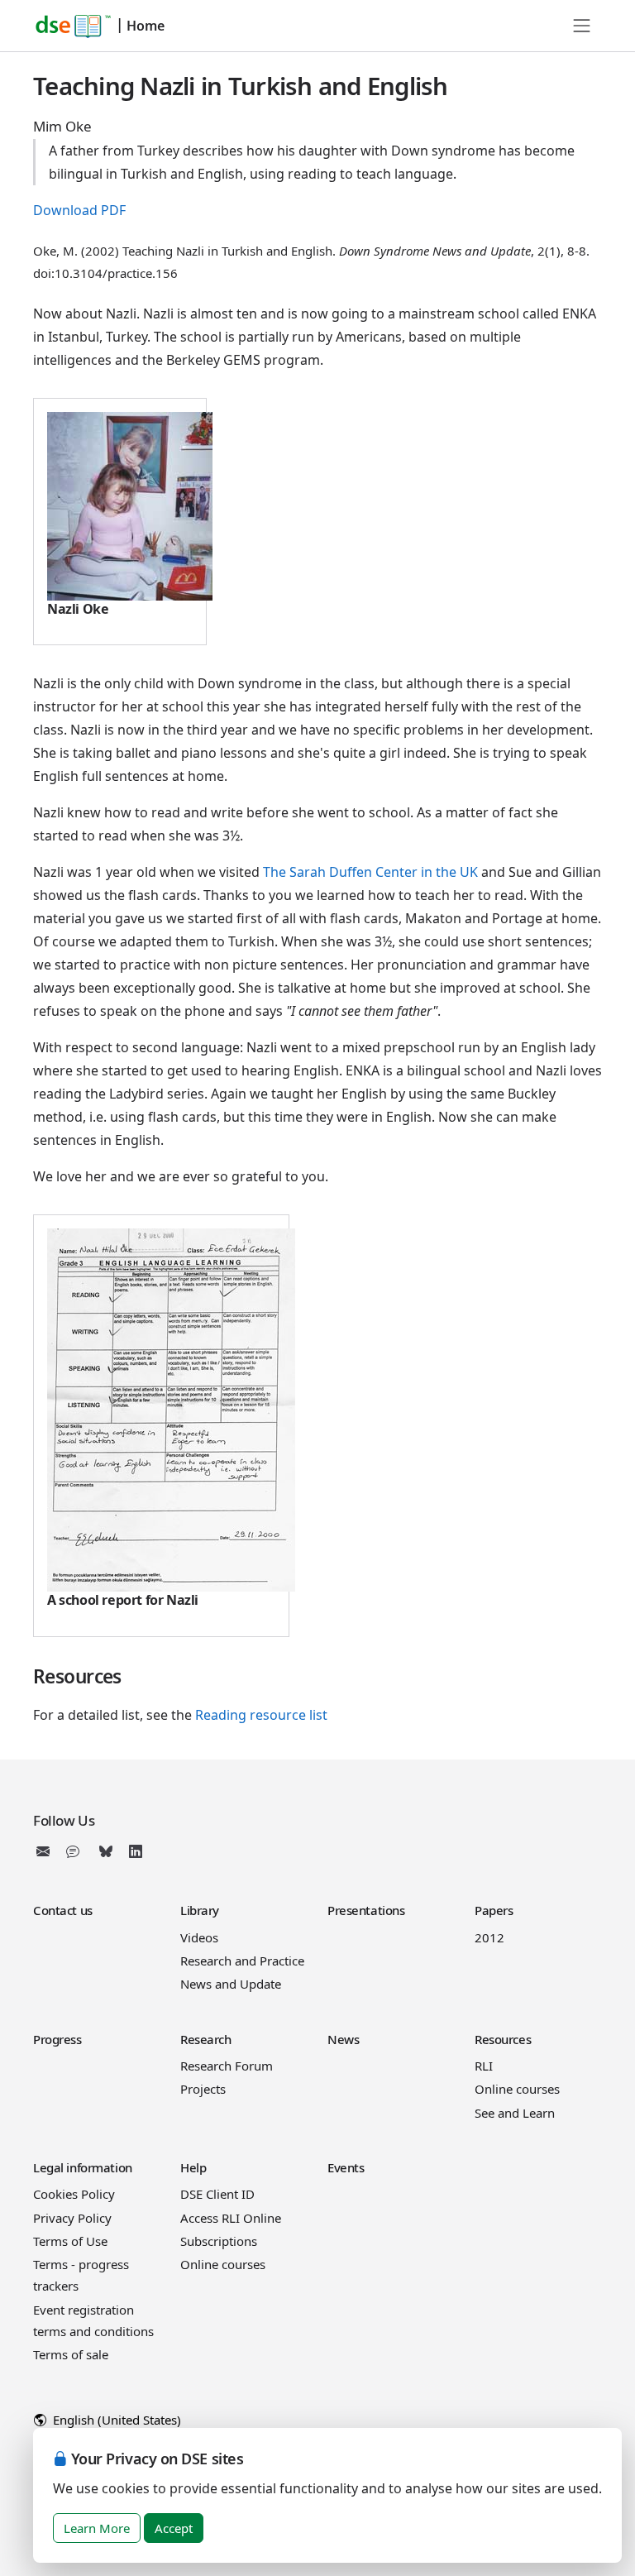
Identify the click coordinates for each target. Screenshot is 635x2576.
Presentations (366, 1910)
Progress (57, 2039)
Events (346, 2167)
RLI (484, 2066)
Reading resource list (261, 1715)
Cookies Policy (74, 2194)
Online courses (517, 2089)
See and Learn (515, 2113)
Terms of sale (71, 2354)
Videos (199, 1937)
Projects (203, 2089)
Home (146, 26)
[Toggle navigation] (582, 26)
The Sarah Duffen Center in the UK (370, 872)
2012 (489, 1937)
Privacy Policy (72, 2218)
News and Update (231, 1984)
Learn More (97, 2528)
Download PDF (79, 210)
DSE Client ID (217, 2194)
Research (206, 2039)
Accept (174, 2528)
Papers (494, 1910)
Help (193, 2167)
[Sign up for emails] (46, 1851)
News (343, 2039)
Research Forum (227, 2066)
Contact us (63, 1910)
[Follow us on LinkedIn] (136, 1851)
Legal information (83, 2167)
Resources (503, 2039)
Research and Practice (242, 1961)
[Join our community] (76, 1851)
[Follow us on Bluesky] (106, 1851)
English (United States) (115, 2420)
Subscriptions (219, 2241)
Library (200, 1910)
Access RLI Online (231, 2218)
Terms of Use (70, 2241)
